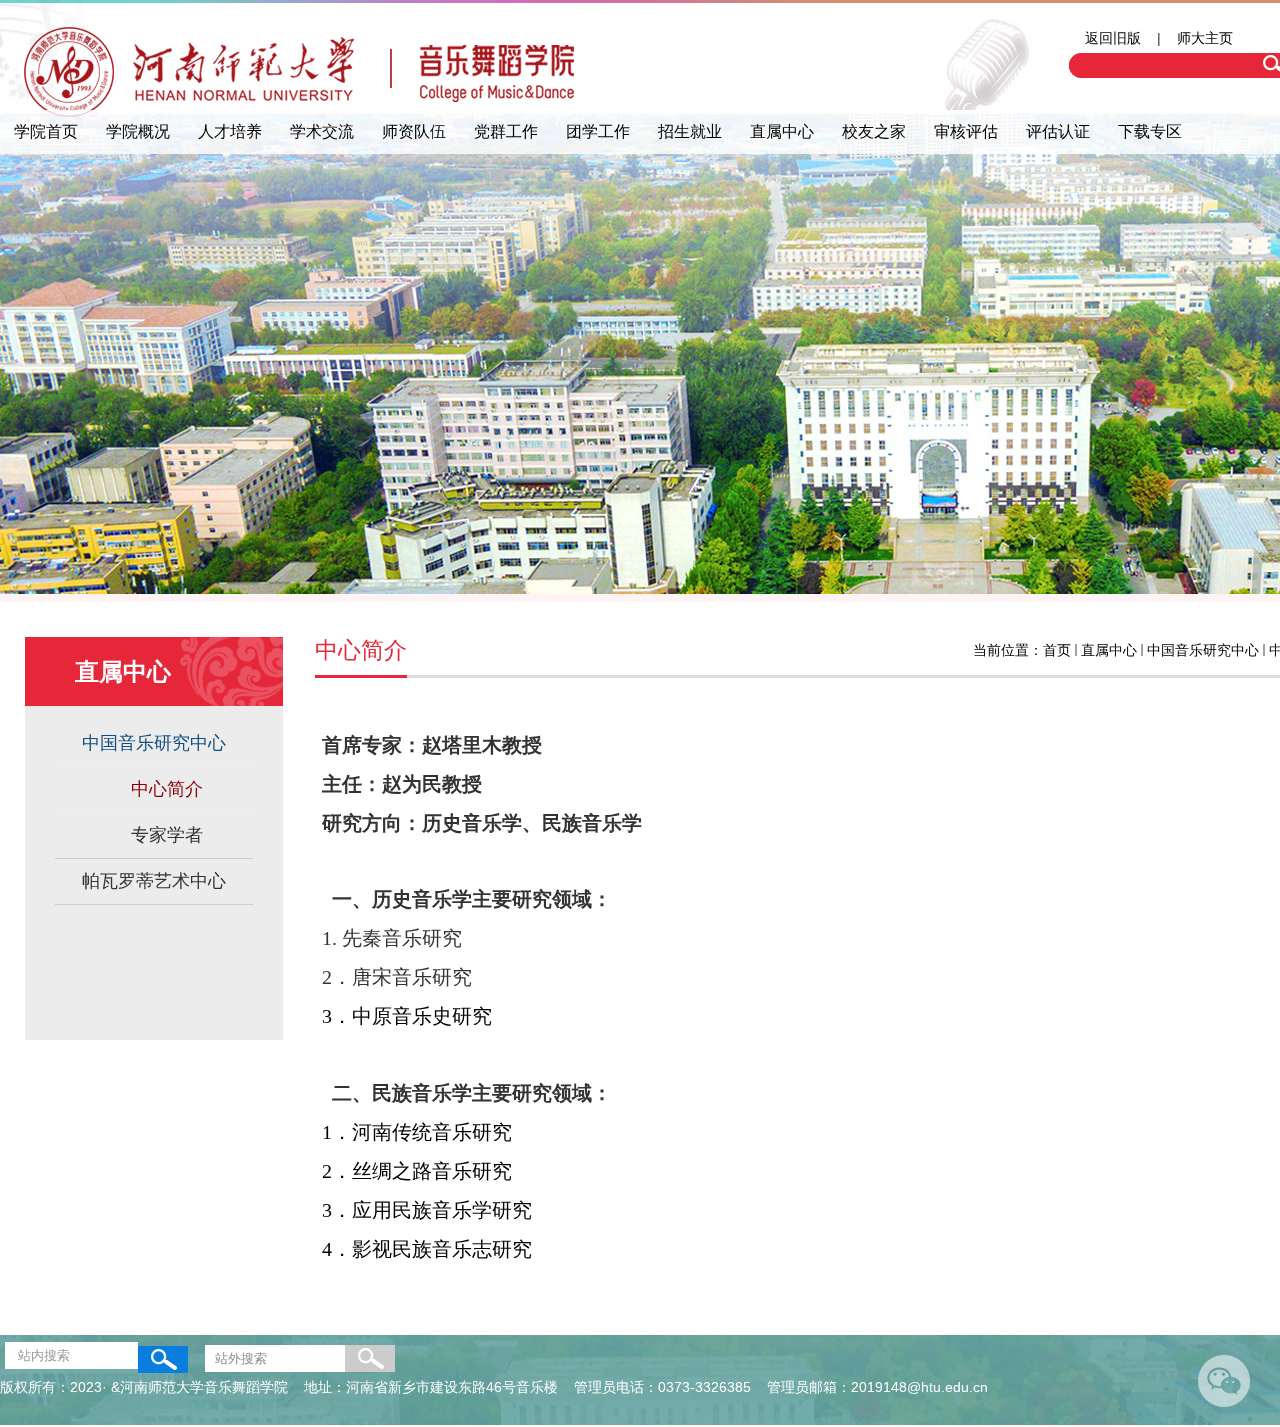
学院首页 (46, 131)
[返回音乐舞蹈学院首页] (300, 77)
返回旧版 (1113, 38)
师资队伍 (414, 131)
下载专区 (1150, 131)
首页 (1057, 650)
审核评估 (966, 131)
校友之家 (874, 131)
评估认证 (1058, 131)
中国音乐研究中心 (1203, 650)
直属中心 (782, 131)
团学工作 (598, 131)
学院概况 (138, 131)
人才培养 (230, 131)
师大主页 (1205, 38)
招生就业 (690, 131)
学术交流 (322, 131)
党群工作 (506, 131)
